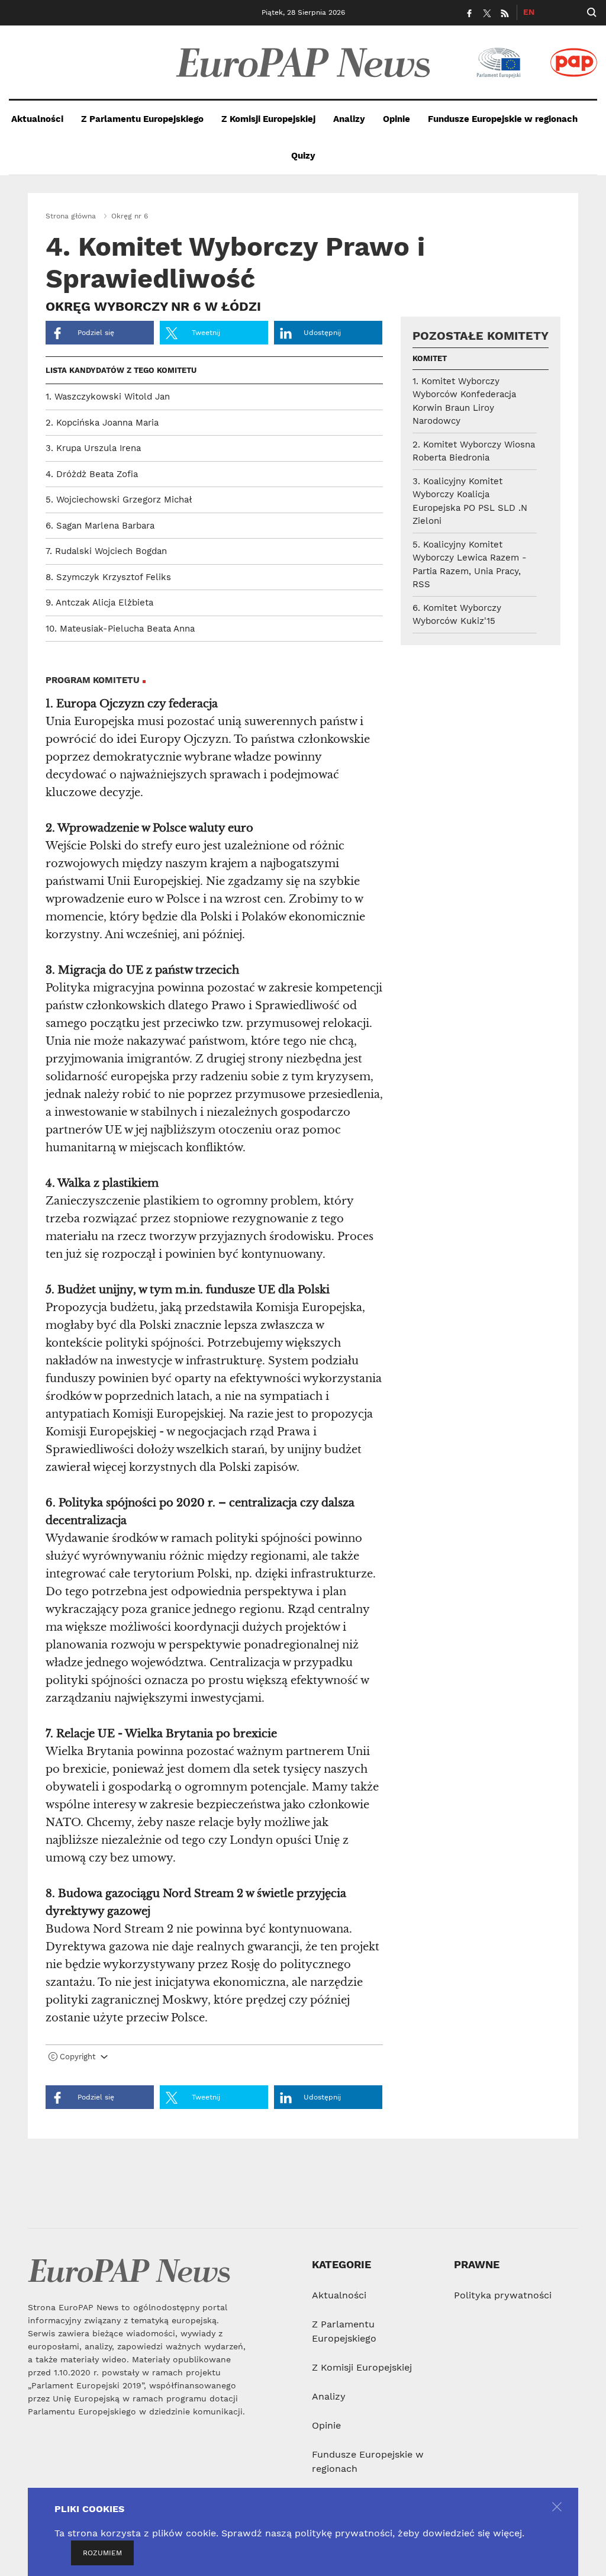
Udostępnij (322, 333)
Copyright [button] (78, 2057)
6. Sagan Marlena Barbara (100, 526)
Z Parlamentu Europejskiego (142, 119)
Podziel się (95, 333)
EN (529, 12)
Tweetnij (205, 333)
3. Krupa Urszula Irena (93, 448)
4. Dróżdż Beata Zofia (92, 474)
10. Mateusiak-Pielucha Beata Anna (120, 629)
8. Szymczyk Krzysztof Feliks (108, 577)
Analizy (349, 119)
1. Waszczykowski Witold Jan (108, 397)
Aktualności (37, 119)
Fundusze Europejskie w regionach (503, 119)
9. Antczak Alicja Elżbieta (99, 603)
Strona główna (71, 216)
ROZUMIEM (102, 2553)
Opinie (397, 119)
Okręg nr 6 (130, 216)
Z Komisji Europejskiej (268, 119)
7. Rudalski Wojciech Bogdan (106, 551)
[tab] (214, 2059)
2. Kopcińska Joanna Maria (102, 423)
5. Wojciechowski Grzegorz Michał (119, 500)
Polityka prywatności (503, 2295)
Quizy (303, 156)
